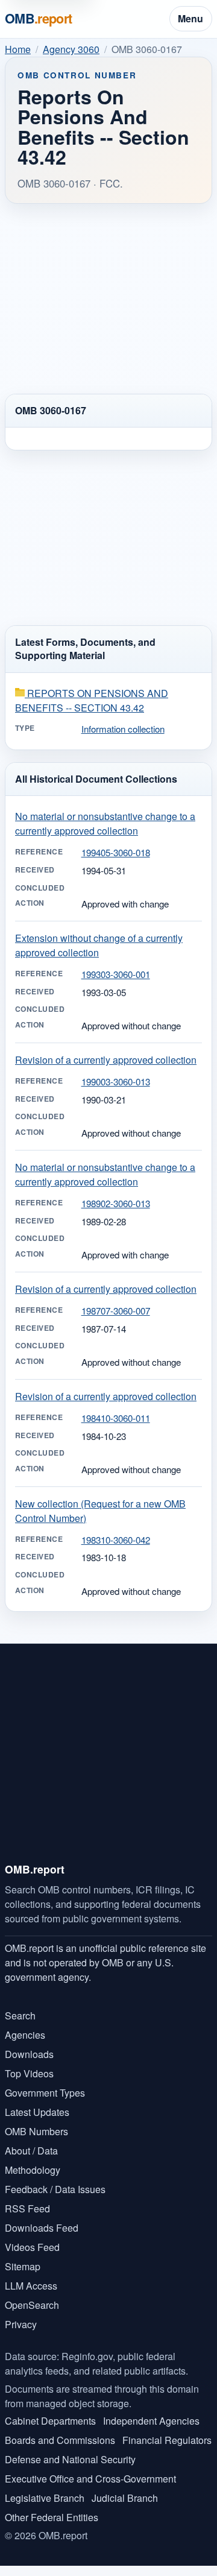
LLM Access (31, 2286)
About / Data (31, 2151)
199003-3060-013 (116, 1081)
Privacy (21, 2324)
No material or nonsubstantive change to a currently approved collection (105, 823)
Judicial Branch (125, 2498)
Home (18, 49)
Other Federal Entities (52, 2517)
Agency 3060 (71, 49)
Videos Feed (32, 2247)
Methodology (33, 2170)
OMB (39, 18)
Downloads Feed (42, 2228)
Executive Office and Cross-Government (90, 2479)
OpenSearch (32, 2305)
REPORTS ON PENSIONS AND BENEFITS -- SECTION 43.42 (92, 700)
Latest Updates (37, 2112)
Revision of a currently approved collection (106, 1060)
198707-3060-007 (116, 1311)
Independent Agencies (151, 2421)
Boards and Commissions (60, 2440)
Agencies (25, 2035)
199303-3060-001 (116, 974)
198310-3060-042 (116, 1540)
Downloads (29, 2054)
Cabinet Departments (50, 2421)
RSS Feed (27, 2208)
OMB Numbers (36, 2131)
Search (20, 2016)
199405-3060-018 (116, 852)
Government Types (45, 2093)
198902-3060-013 (116, 1203)
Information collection (123, 729)
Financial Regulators (167, 2440)
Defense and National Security (70, 2459)
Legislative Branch (45, 2498)
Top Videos (29, 2073)
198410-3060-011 (116, 1418)
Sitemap (23, 2266)
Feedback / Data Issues (55, 2189)
